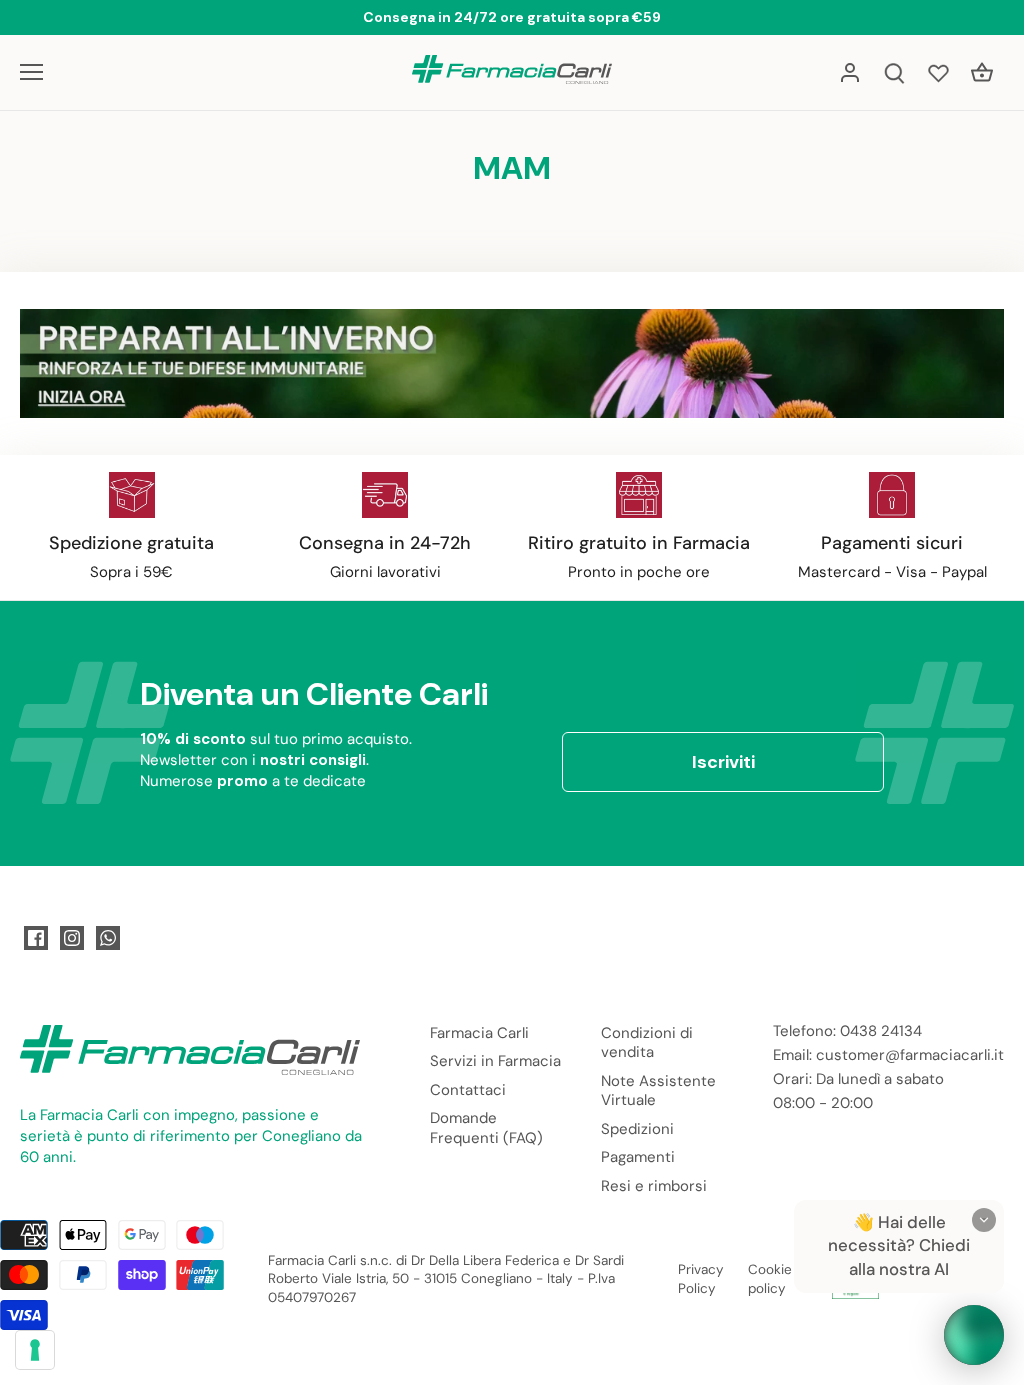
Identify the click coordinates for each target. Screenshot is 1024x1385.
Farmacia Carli (479, 1033)
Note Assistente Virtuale (658, 1091)
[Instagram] (72, 938)
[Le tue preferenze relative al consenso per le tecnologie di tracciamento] (35, 1350)
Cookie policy (770, 1279)
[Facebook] (36, 938)
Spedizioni (637, 1129)
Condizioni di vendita (647, 1043)
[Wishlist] (938, 72)
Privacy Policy (701, 1279)
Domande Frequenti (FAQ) (486, 1128)
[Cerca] (894, 72)
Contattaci (468, 1090)
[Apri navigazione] (31, 72)
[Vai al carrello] (982, 72)
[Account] (850, 72)
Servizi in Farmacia (495, 1061)
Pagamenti (638, 1157)
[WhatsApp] (108, 938)
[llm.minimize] (984, 1220)
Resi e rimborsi (654, 1186)
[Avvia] (974, 1335)
